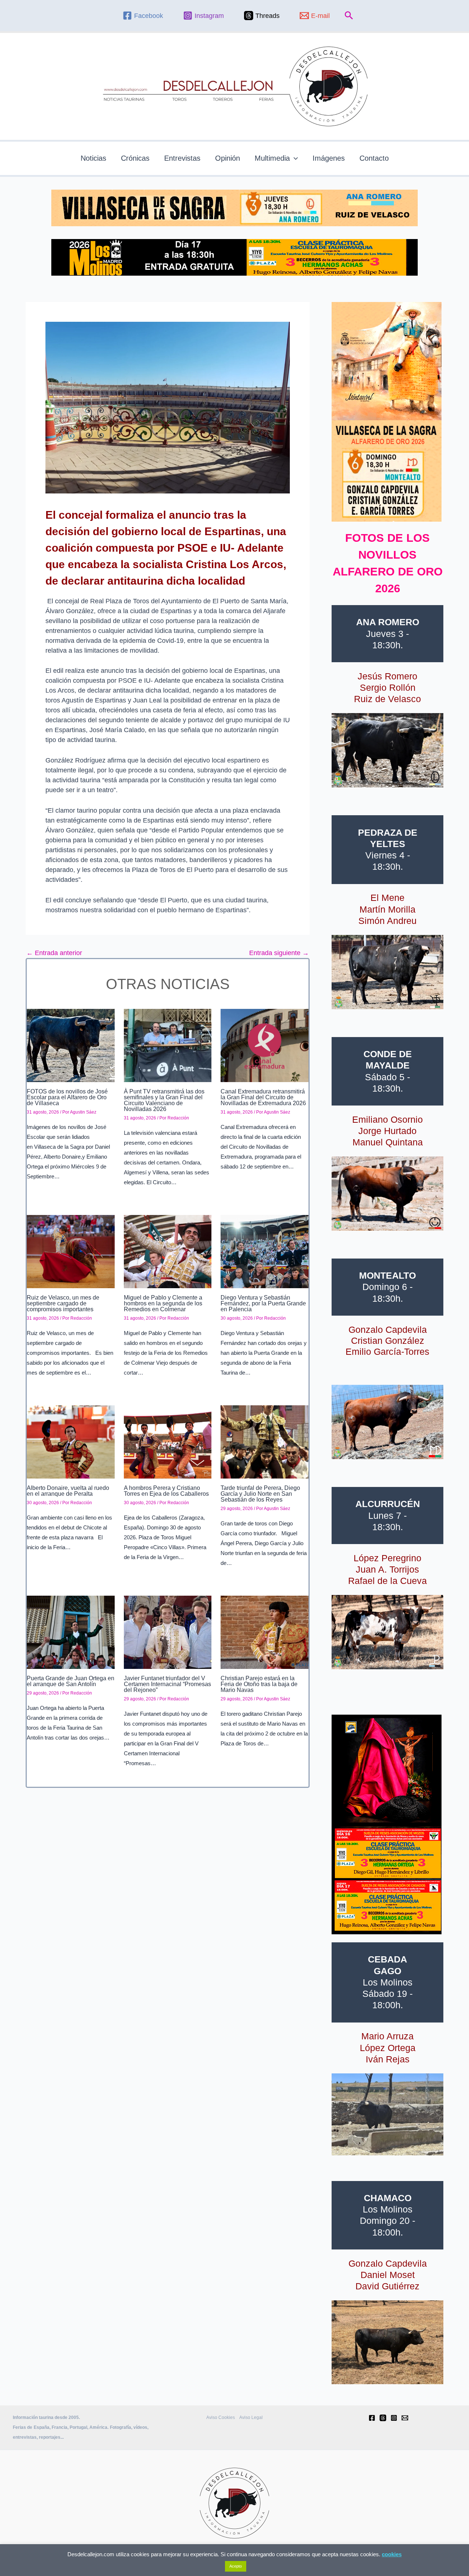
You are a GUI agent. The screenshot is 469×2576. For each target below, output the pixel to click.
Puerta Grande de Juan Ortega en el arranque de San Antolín (71, 1681)
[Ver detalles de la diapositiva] (387, 750)
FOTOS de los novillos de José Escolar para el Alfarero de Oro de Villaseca (67, 1097)
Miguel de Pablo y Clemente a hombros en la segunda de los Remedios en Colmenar (163, 1303)
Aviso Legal (251, 2417)
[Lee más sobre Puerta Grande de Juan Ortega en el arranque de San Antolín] (71, 1632)
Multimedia (272, 158)
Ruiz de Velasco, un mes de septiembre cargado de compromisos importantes (63, 1303)
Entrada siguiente (279, 953)
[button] (349, 16)
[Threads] (383, 2418)
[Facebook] (372, 2418)
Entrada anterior (54, 953)
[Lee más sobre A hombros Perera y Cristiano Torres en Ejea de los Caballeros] (168, 1442)
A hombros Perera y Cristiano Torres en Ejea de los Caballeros (166, 1491)
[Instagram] (394, 2418)
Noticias (93, 158)
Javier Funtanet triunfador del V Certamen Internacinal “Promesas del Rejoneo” (167, 1684)
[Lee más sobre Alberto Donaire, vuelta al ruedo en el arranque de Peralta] (71, 1442)
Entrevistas (182, 158)
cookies (392, 2554)
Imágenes (329, 158)
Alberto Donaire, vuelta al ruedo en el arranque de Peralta (68, 1491)
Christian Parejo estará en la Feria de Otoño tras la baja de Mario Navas (259, 1684)
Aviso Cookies (221, 2417)
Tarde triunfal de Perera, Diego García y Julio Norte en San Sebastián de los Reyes (260, 1494)
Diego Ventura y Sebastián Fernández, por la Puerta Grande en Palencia (263, 1303)
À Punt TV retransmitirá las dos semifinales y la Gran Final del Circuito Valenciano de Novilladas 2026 (164, 1100)
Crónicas (135, 158)
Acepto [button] (236, 2566)
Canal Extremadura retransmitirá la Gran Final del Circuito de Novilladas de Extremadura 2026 (263, 1097)
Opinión (228, 158)
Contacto (374, 158)
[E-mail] (405, 2418)
